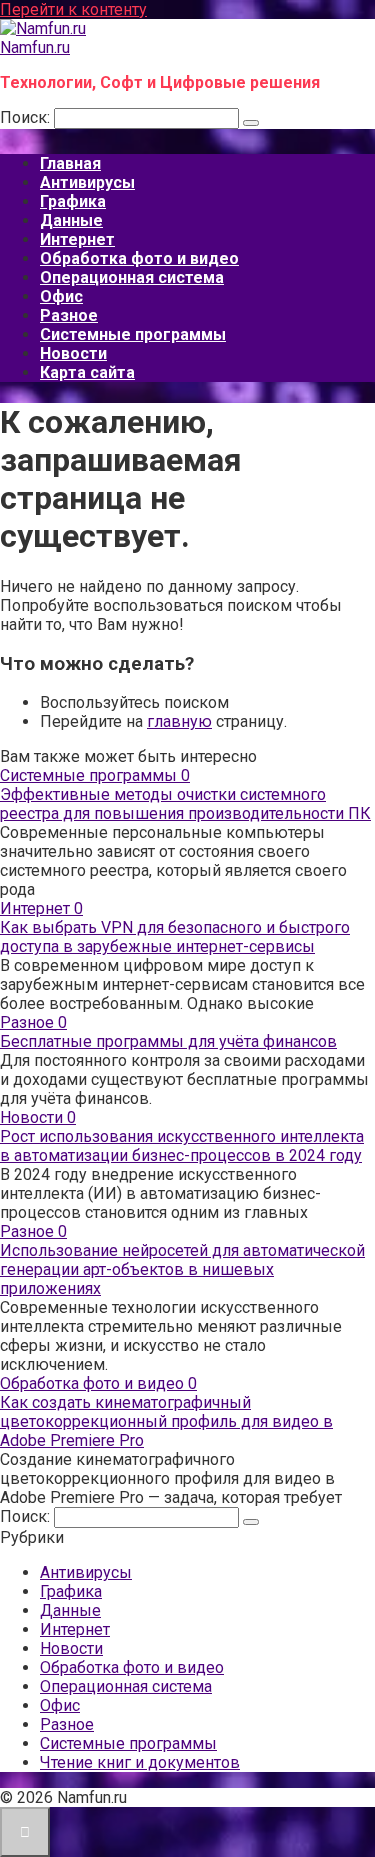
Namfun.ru (35, 47)
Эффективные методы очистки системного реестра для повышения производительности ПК (185, 804)
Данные (71, 220)
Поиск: (27, 117)
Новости (73, 353)
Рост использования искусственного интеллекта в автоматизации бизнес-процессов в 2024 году (182, 1146)
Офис (61, 296)
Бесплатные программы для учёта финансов (168, 1041)
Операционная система (132, 277)
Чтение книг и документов (140, 1762)
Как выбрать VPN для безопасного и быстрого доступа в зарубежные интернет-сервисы (175, 937)
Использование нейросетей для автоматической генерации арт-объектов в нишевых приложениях (182, 1269)
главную (179, 721)
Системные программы (133, 334)
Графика (73, 201)
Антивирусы (87, 182)
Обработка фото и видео (139, 258)
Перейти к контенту (73, 9)
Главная (70, 163)
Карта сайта (87, 372)
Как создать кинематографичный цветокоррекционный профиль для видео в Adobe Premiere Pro (166, 1421)
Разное (69, 315)
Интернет (77, 239)
